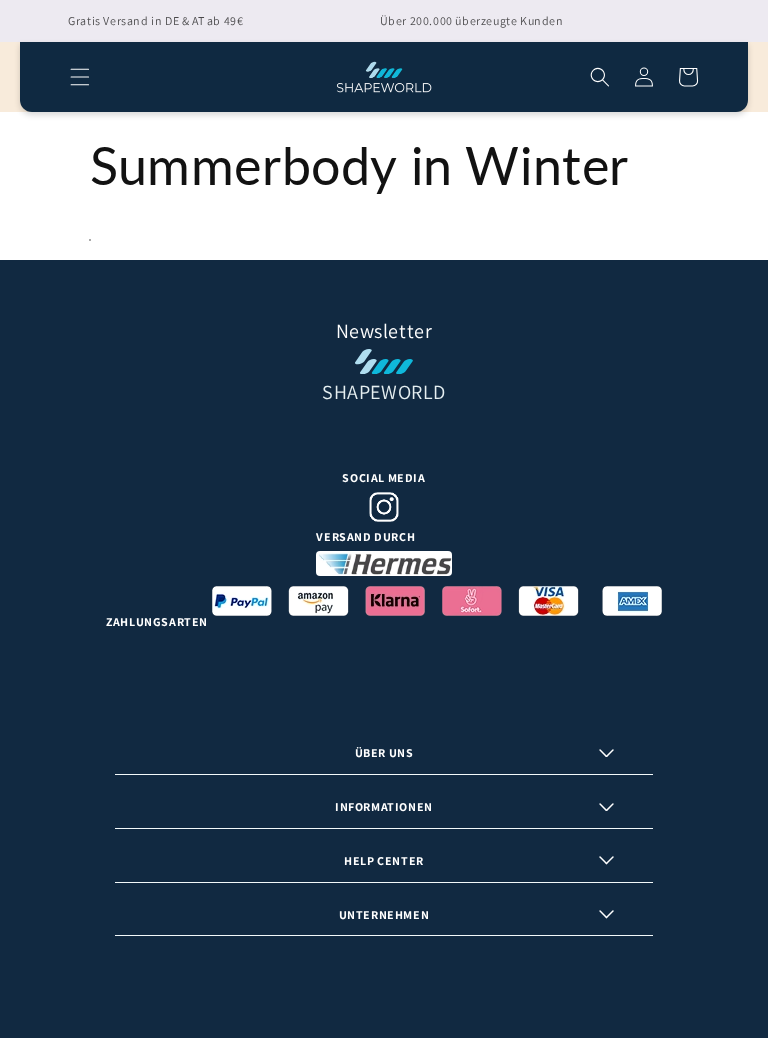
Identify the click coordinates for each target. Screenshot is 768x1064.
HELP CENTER (384, 860)
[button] (80, 77)
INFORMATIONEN (384, 806)
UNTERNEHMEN (384, 914)
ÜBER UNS (384, 752)
